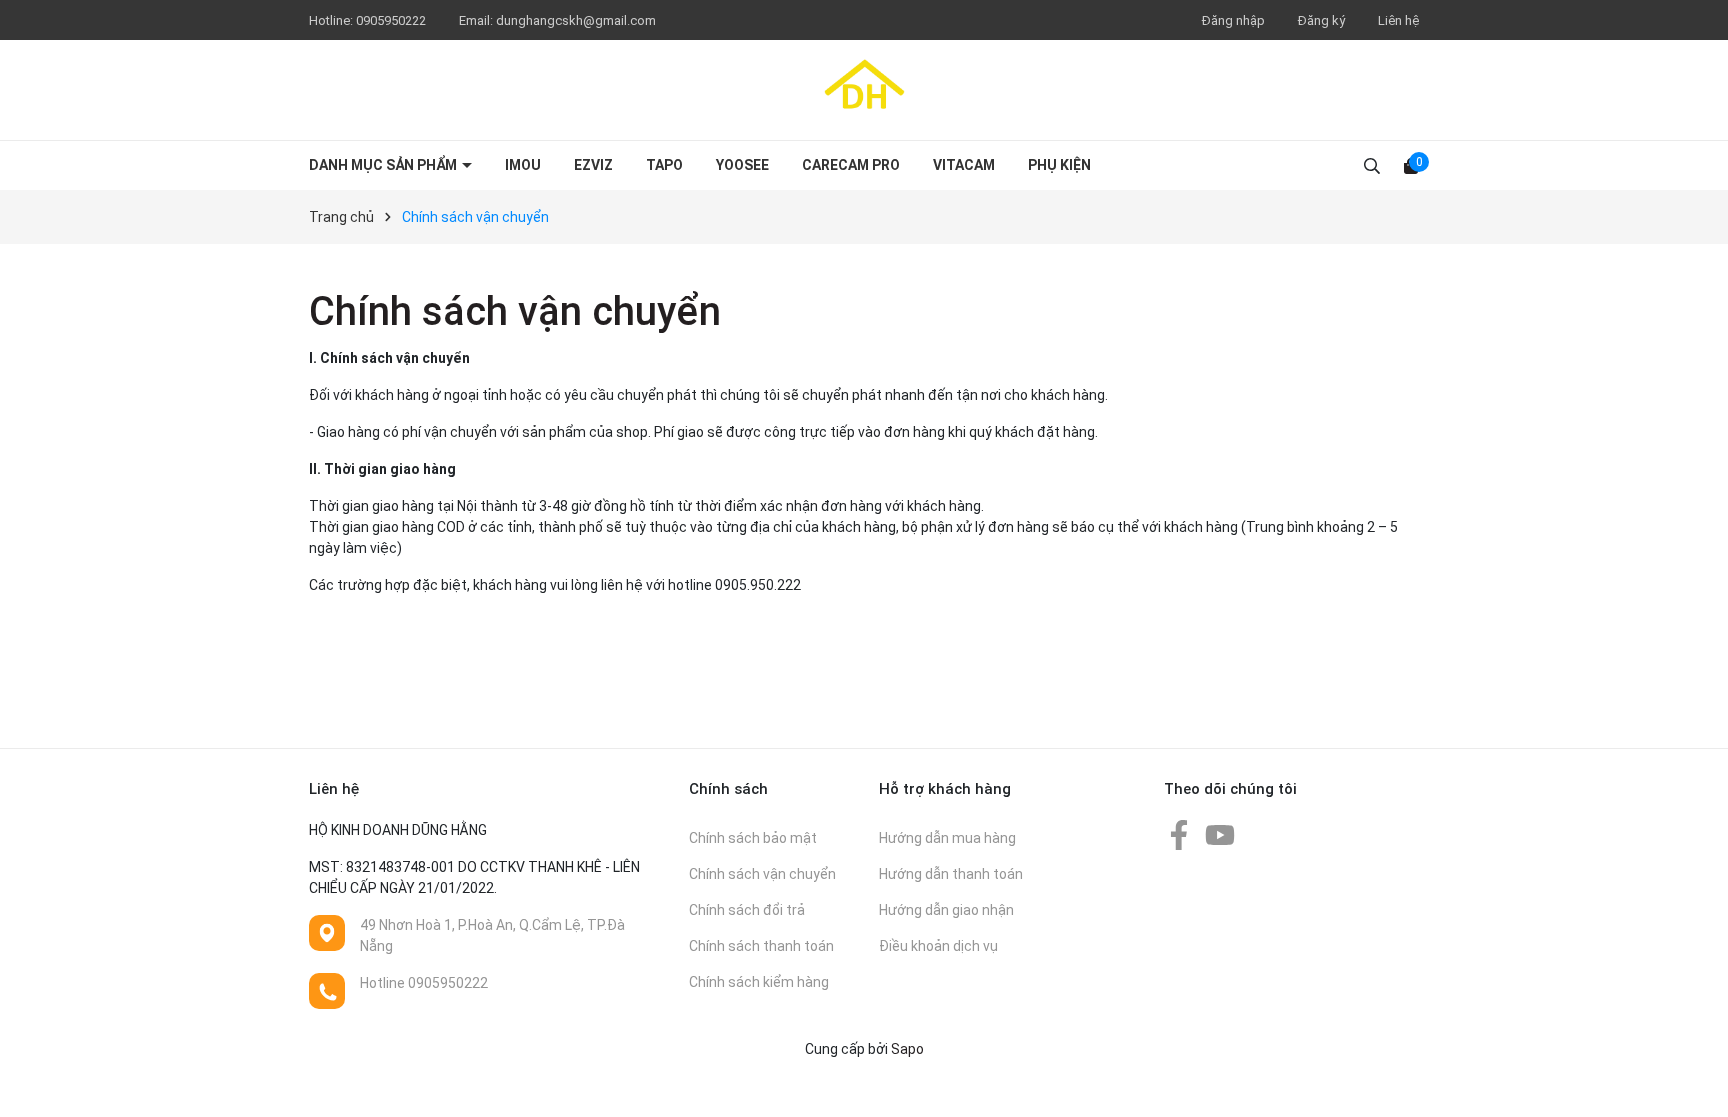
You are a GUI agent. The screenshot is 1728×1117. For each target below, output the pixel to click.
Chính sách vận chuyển (515, 311)
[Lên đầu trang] (1693, 1082)
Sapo (907, 1049)
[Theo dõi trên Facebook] (1180, 834)
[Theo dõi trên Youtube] (1220, 834)
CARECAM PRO (851, 165)
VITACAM (964, 165)
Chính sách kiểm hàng (759, 982)
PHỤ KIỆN (1059, 165)
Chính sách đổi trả (747, 910)
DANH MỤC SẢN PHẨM (384, 165)
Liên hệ (1398, 20)
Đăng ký (1321, 20)
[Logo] (864, 90)
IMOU (523, 165)
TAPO (664, 165)
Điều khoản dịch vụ (938, 946)
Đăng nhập (1233, 20)
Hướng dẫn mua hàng (947, 838)
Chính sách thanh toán (761, 946)
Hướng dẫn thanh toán (951, 874)
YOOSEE (742, 165)
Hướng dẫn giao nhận (946, 910)
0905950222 (392, 20)
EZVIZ (593, 165)
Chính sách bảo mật (753, 838)
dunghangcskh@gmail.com (576, 20)
